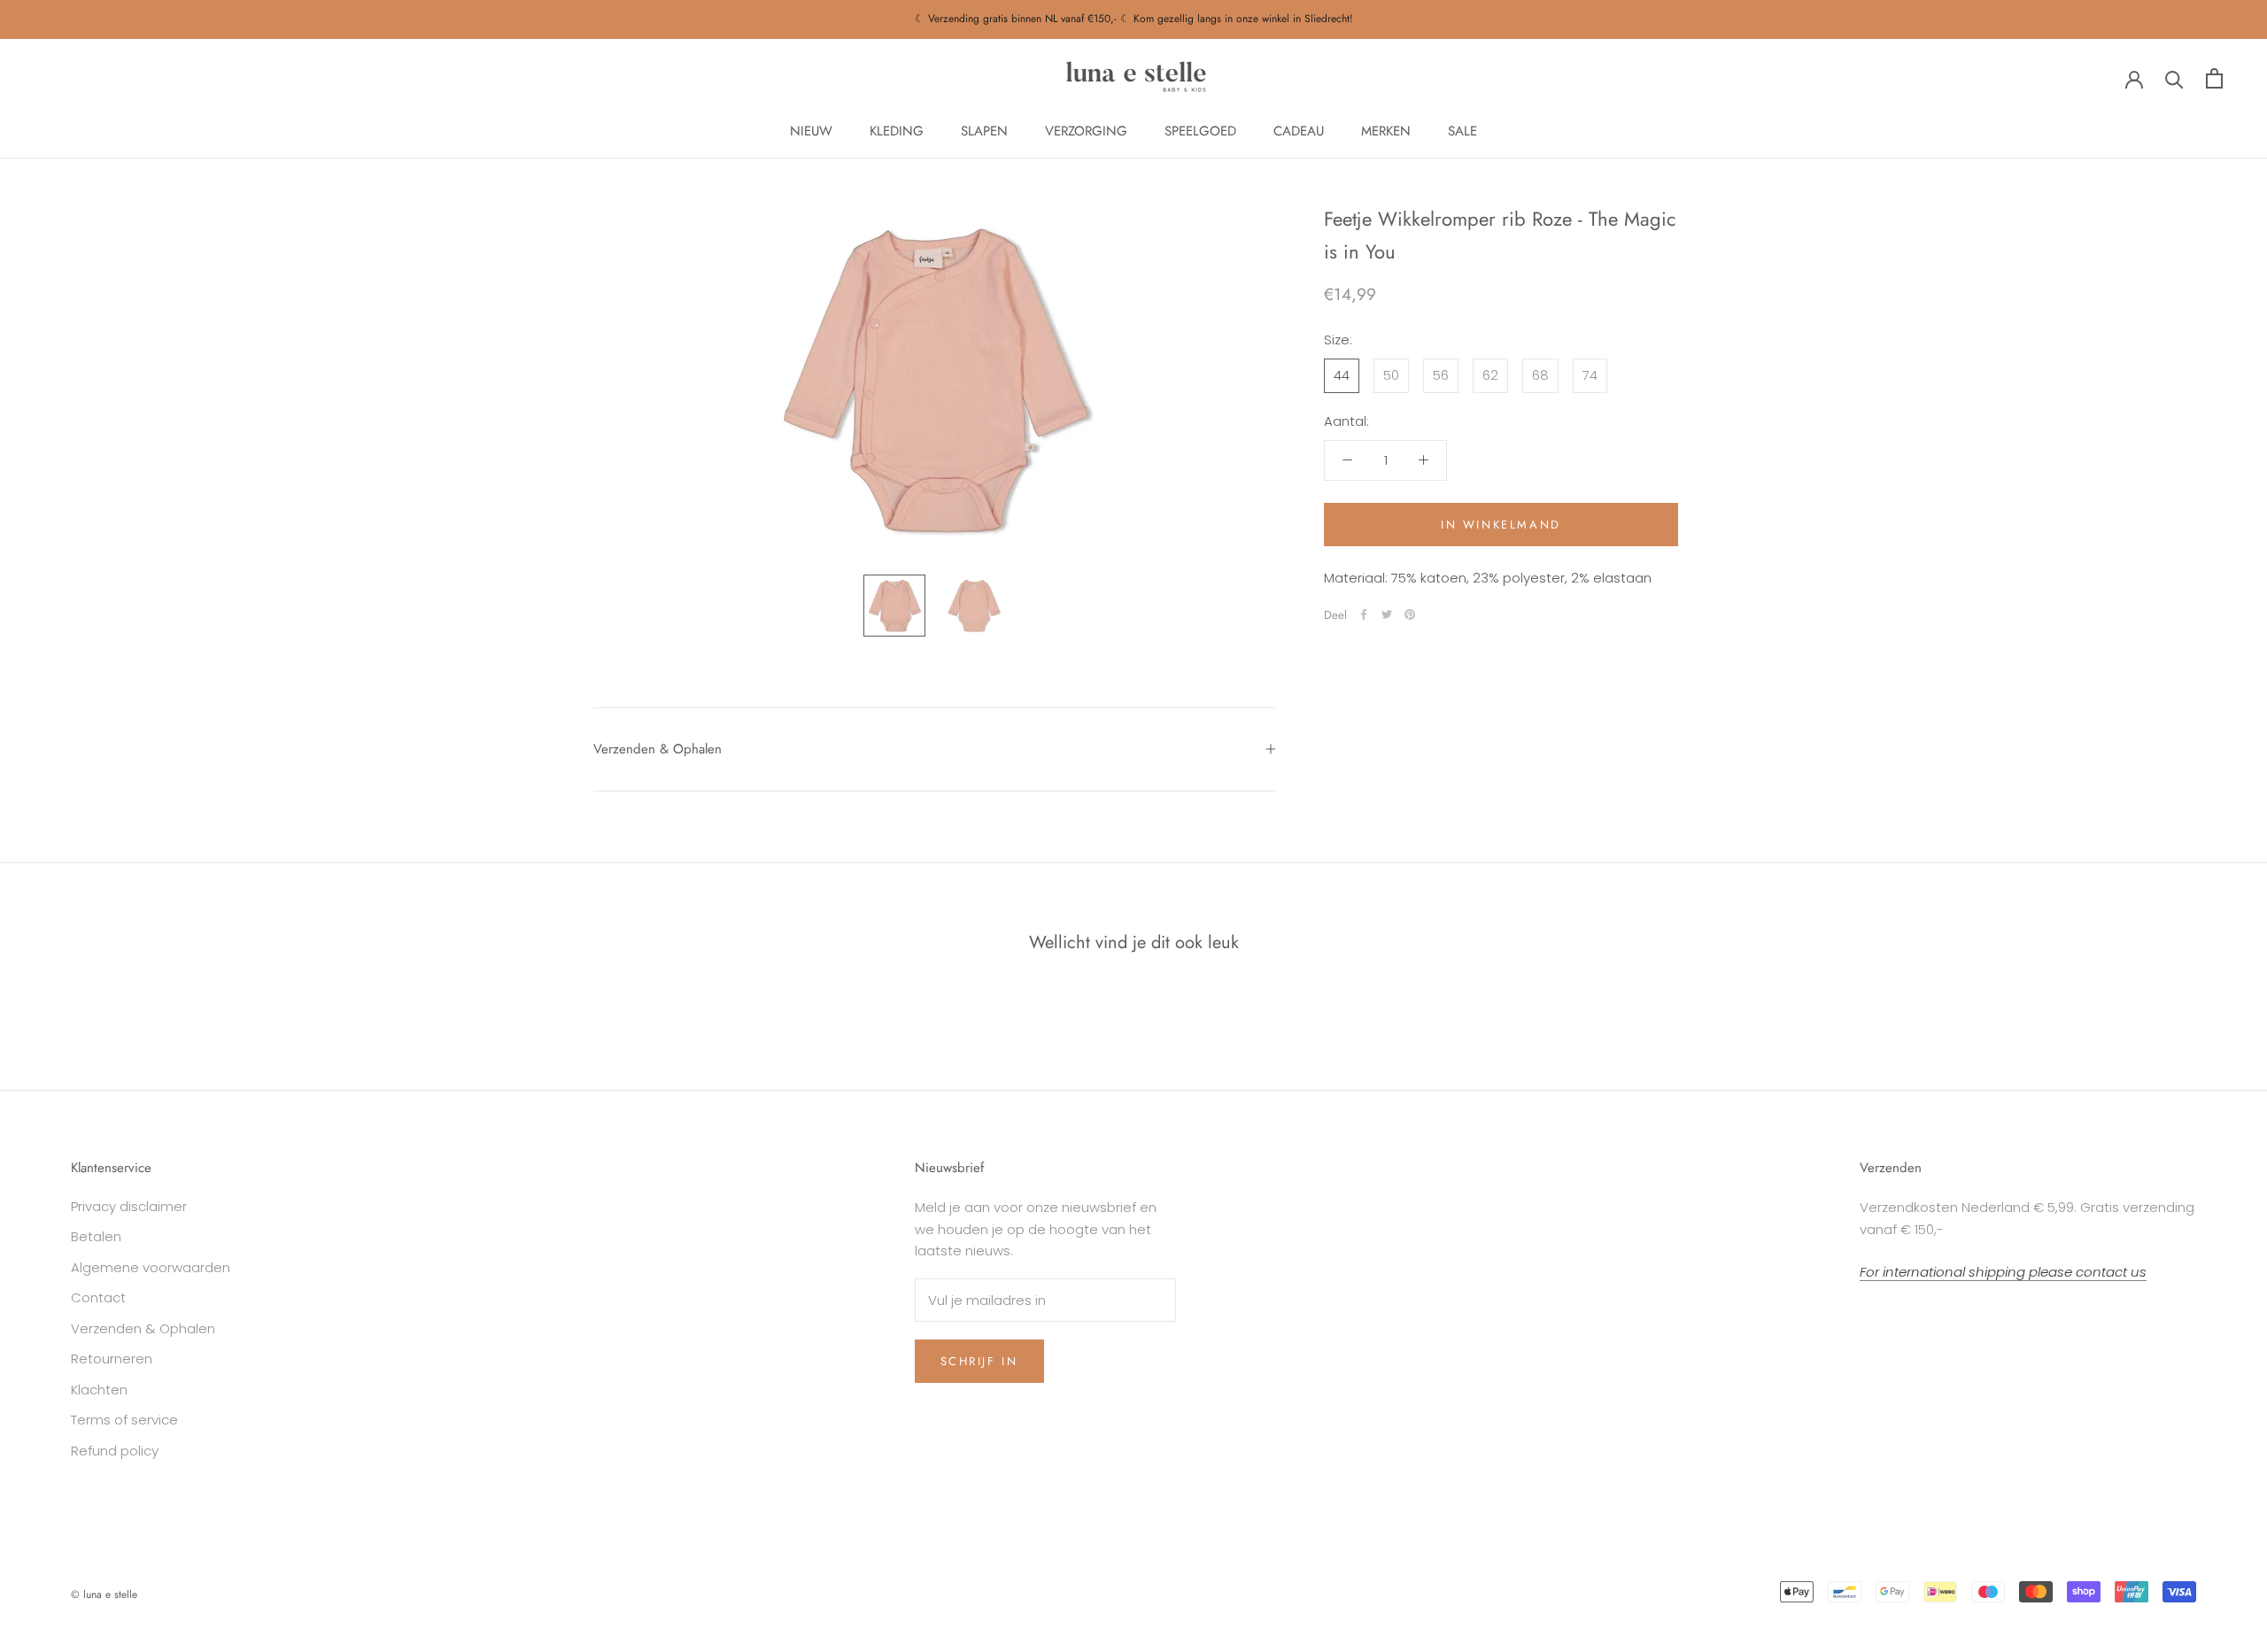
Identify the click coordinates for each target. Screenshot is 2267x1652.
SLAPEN (984, 131)
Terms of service (124, 1420)
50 (1391, 374)
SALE (1462, 131)
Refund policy (115, 1451)
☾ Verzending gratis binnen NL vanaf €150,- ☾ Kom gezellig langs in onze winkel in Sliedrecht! (1134, 19)
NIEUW (811, 131)
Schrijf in (979, 1361)
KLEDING (897, 131)
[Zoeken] (2174, 78)
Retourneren (112, 1359)
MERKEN (1386, 131)
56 (1441, 374)
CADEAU (1299, 131)
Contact (98, 1297)
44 (1342, 374)
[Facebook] (1364, 614)
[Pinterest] (1410, 614)
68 (1540, 374)
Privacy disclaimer (129, 1206)
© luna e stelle (104, 1594)
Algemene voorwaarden (151, 1267)
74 (1590, 374)
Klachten (99, 1390)
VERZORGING (1086, 131)
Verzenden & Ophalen (658, 749)
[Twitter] (1387, 614)
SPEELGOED (1200, 131)
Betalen (96, 1236)
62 (1490, 374)
